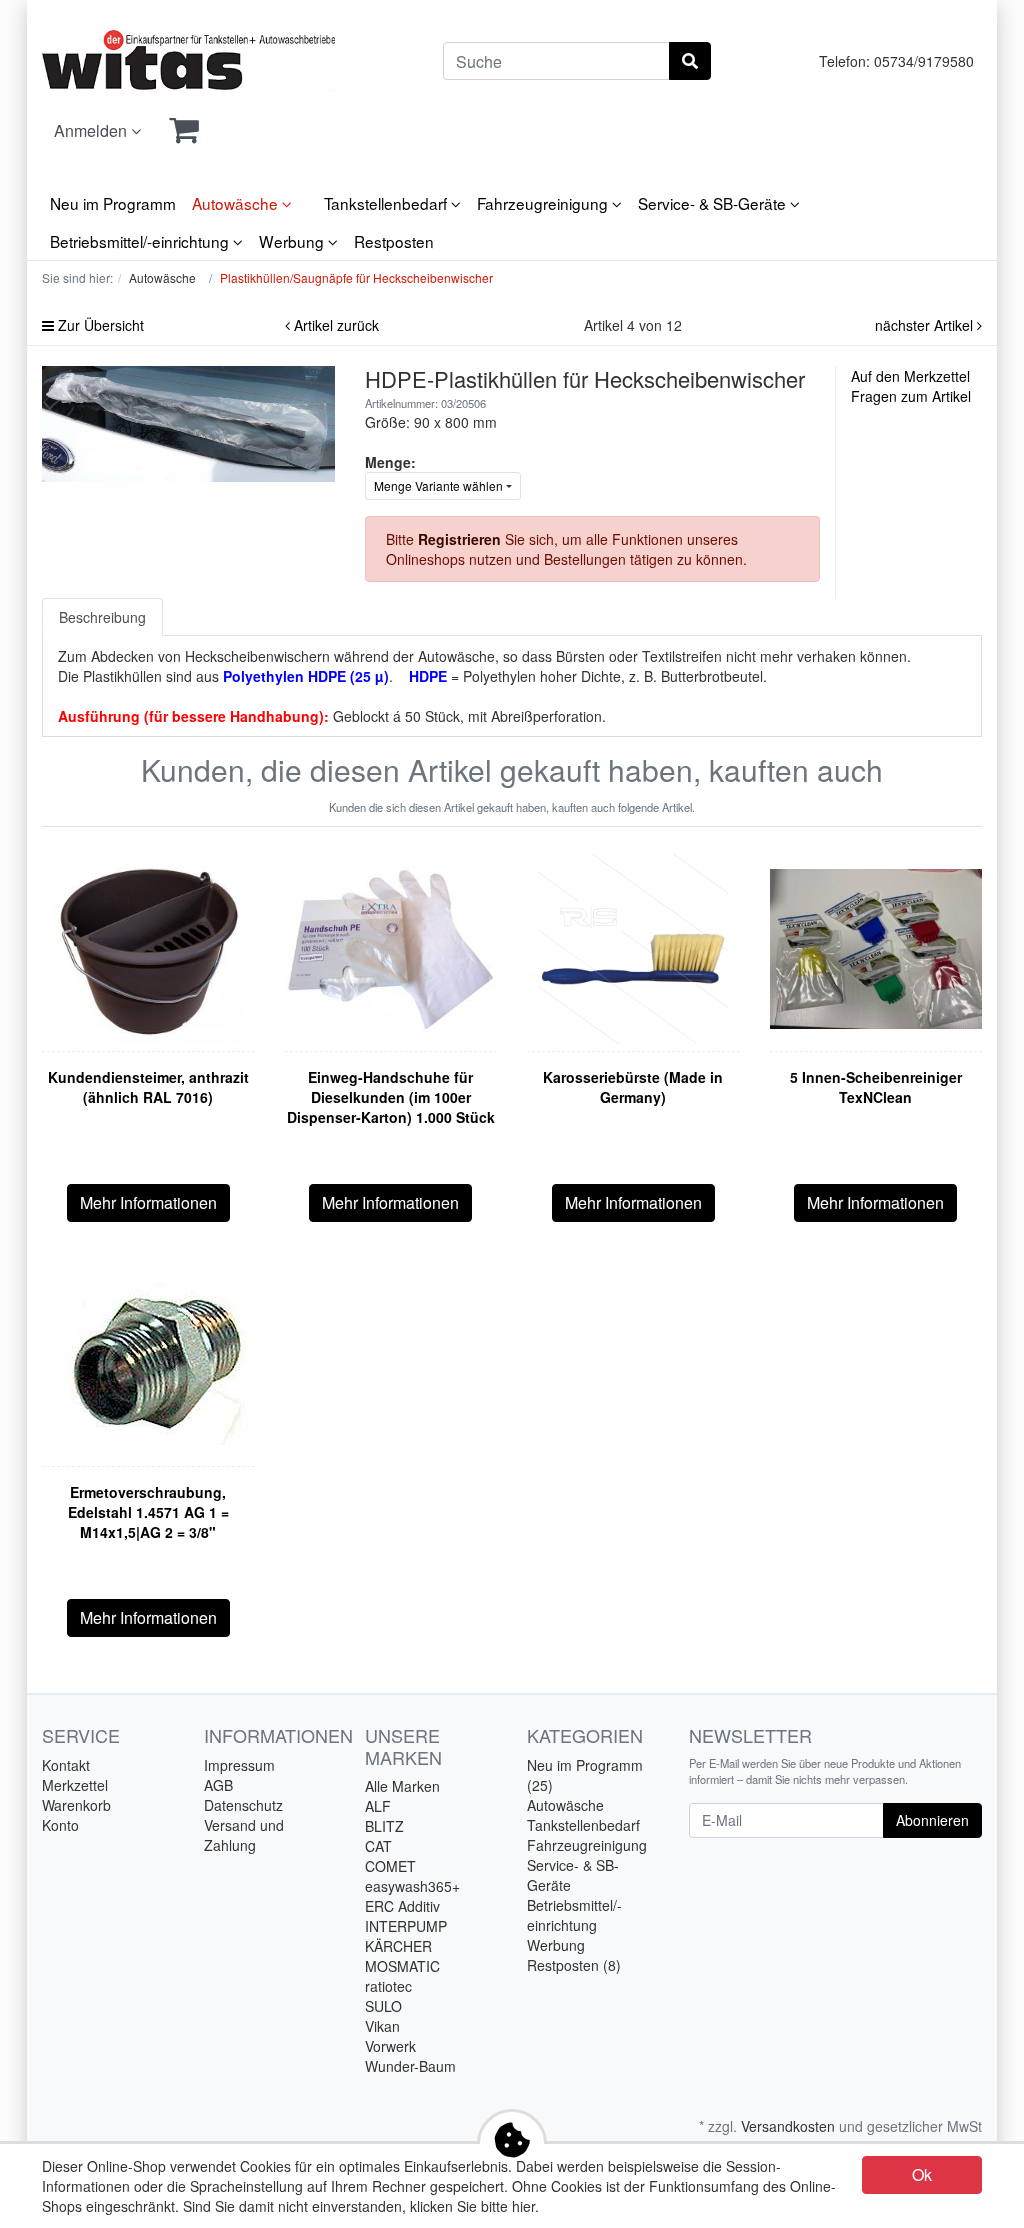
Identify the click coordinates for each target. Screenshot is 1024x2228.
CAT (378, 1846)
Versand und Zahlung (244, 1835)
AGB (218, 1785)
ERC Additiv (402, 1906)
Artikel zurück (334, 325)
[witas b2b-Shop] (188, 61)
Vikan (382, 2026)
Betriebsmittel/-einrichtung (141, 241)
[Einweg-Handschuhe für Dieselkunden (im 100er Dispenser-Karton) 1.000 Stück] (391, 949)
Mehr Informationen (148, 1202)
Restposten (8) (574, 1965)
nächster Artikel (926, 325)
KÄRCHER (398, 1946)
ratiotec (388, 1986)
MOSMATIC (402, 1966)
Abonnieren (932, 1820)
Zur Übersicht (99, 325)
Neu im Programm (113, 203)
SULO (383, 2006)
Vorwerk (390, 2046)
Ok (922, 2174)
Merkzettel (75, 1785)
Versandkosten (788, 2126)
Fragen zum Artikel (911, 396)
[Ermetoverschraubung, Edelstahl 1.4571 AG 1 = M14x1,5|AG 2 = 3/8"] (148, 1364)
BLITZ (384, 1826)
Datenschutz (243, 1805)
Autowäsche (237, 203)
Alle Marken (402, 1786)
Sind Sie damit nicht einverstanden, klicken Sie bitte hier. (361, 2206)
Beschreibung (102, 617)
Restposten (394, 241)
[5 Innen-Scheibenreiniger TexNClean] (876, 948)
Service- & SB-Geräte (714, 203)
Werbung (293, 241)
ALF (378, 1806)
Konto (60, 1825)
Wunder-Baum (410, 2066)
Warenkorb (76, 1805)
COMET (390, 1866)
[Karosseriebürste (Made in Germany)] (633, 949)
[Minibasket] (184, 130)
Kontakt (66, 1765)
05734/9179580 (924, 61)
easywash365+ (412, 1886)
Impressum (239, 1765)
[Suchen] (690, 61)
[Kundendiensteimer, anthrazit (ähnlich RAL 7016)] (148, 949)
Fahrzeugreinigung (544, 203)
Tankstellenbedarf (387, 203)
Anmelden (92, 130)
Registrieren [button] (459, 539)
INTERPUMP (406, 1926)
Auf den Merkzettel (910, 376)
